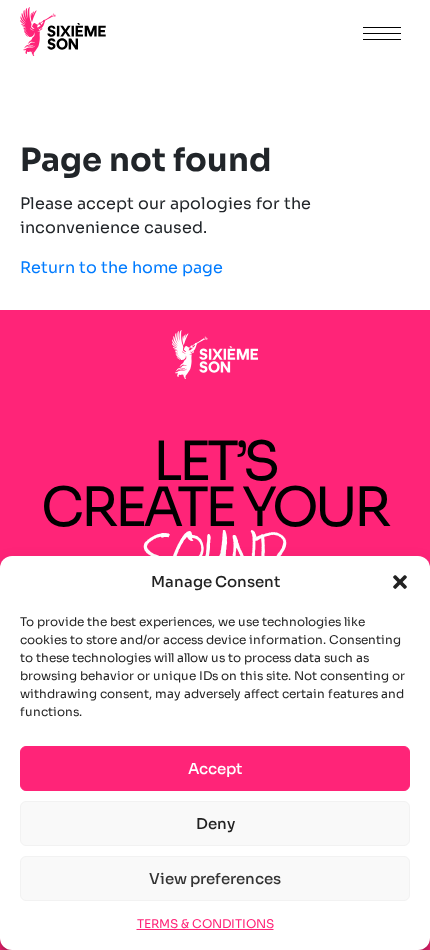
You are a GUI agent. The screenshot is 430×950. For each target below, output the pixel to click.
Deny (215, 823)
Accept (215, 768)
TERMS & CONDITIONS (205, 923)
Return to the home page (121, 267)
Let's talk (292, 32)
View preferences (215, 878)
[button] (400, 582)
